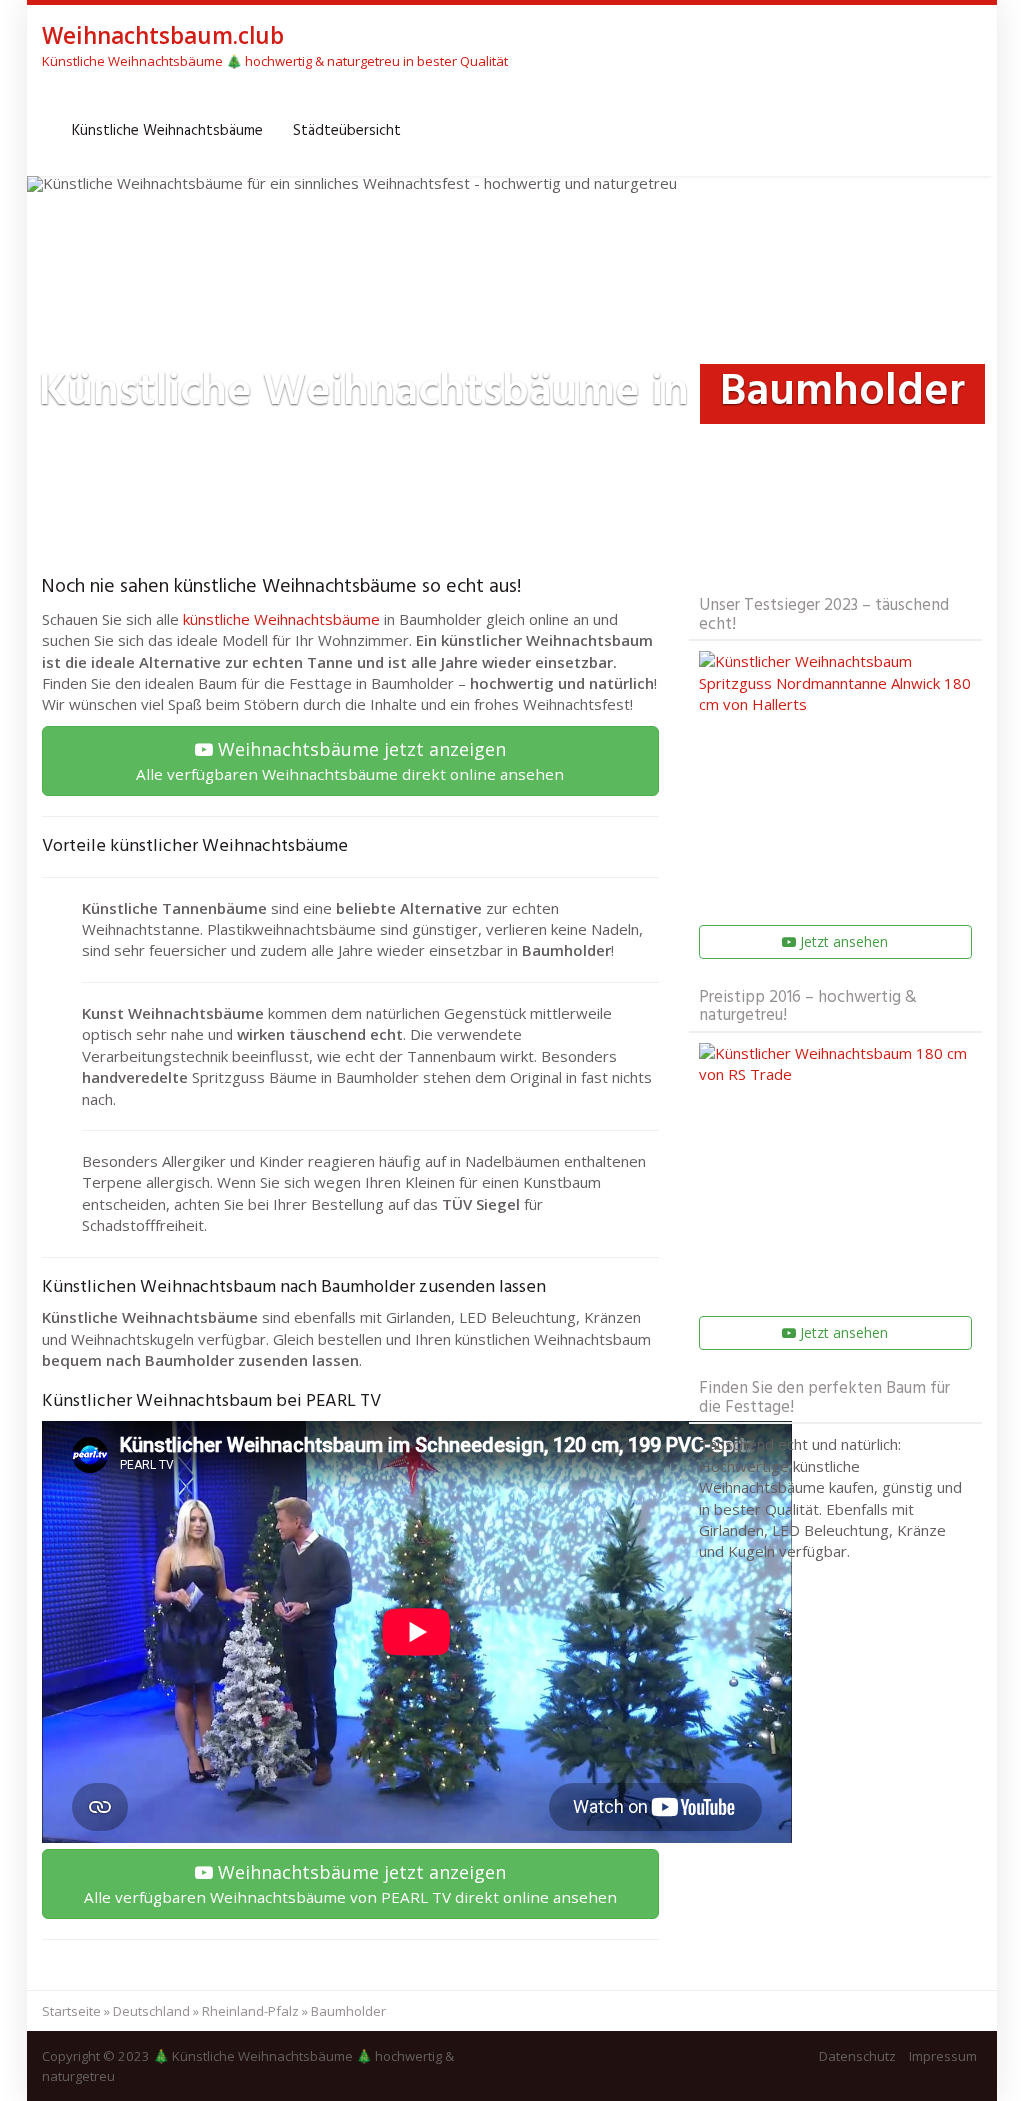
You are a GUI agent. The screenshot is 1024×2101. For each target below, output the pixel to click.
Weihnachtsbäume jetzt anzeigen (350, 760)
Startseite (71, 2011)
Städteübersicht (347, 131)
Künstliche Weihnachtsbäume (167, 131)
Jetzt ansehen (842, 941)
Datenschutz (857, 2056)
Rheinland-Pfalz (250, 2011)
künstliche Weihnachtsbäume (281, 619)
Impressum (943, 2056)
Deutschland (151, 2011)
